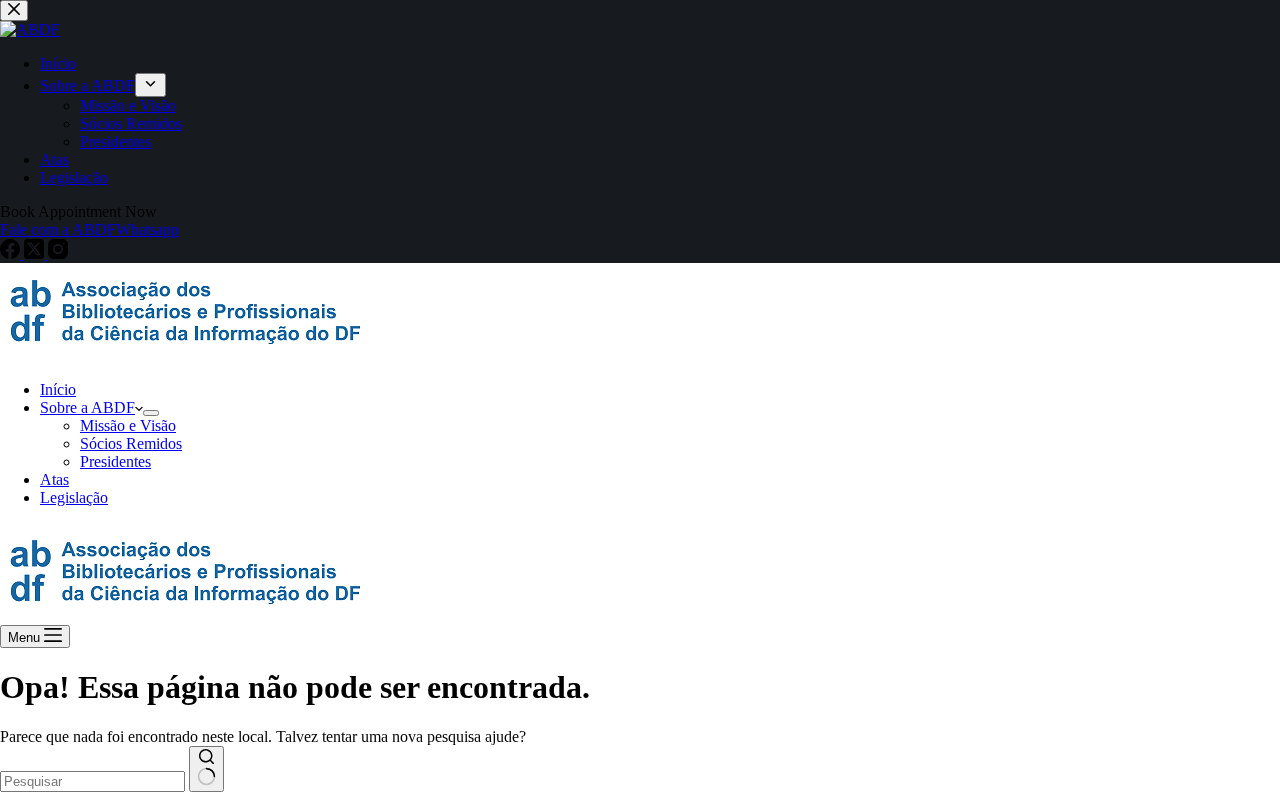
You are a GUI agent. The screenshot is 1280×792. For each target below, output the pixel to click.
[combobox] (92, 781)
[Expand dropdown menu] (151, 413)
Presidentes (115, 461)
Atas (54, 479)
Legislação (74, 497)
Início (58, 389)
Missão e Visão (128, 425)
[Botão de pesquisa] (206, 769)
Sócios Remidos (131, 443)
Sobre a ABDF (87, 407)
